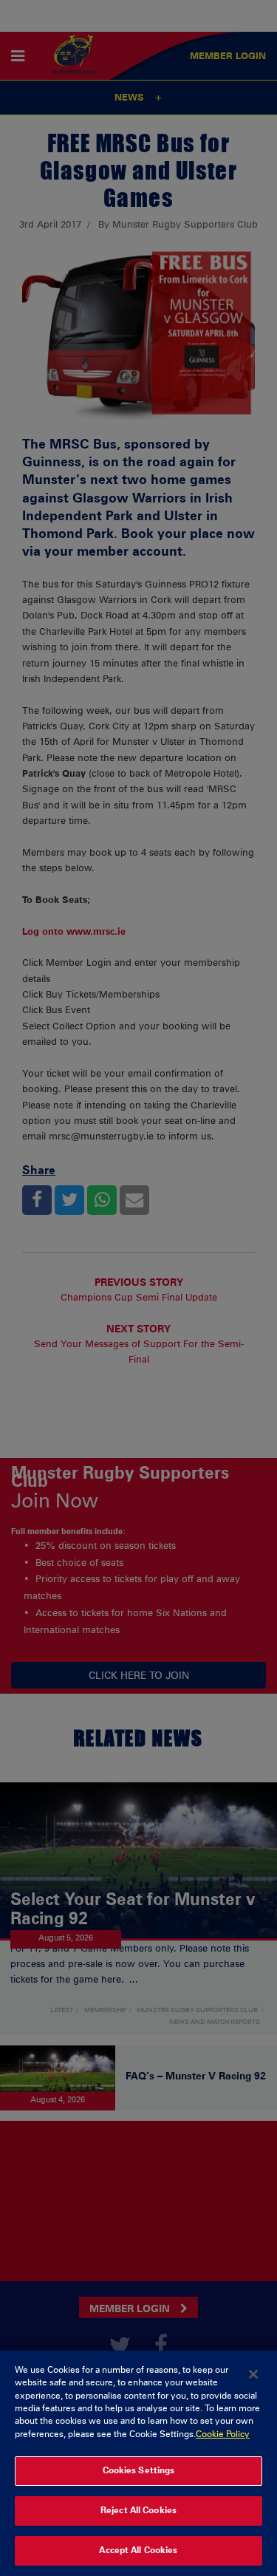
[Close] (253, 2374)
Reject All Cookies (138, 2510)
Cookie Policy (223, 2434)
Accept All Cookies (138, 2550)
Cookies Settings (139, 2470)
